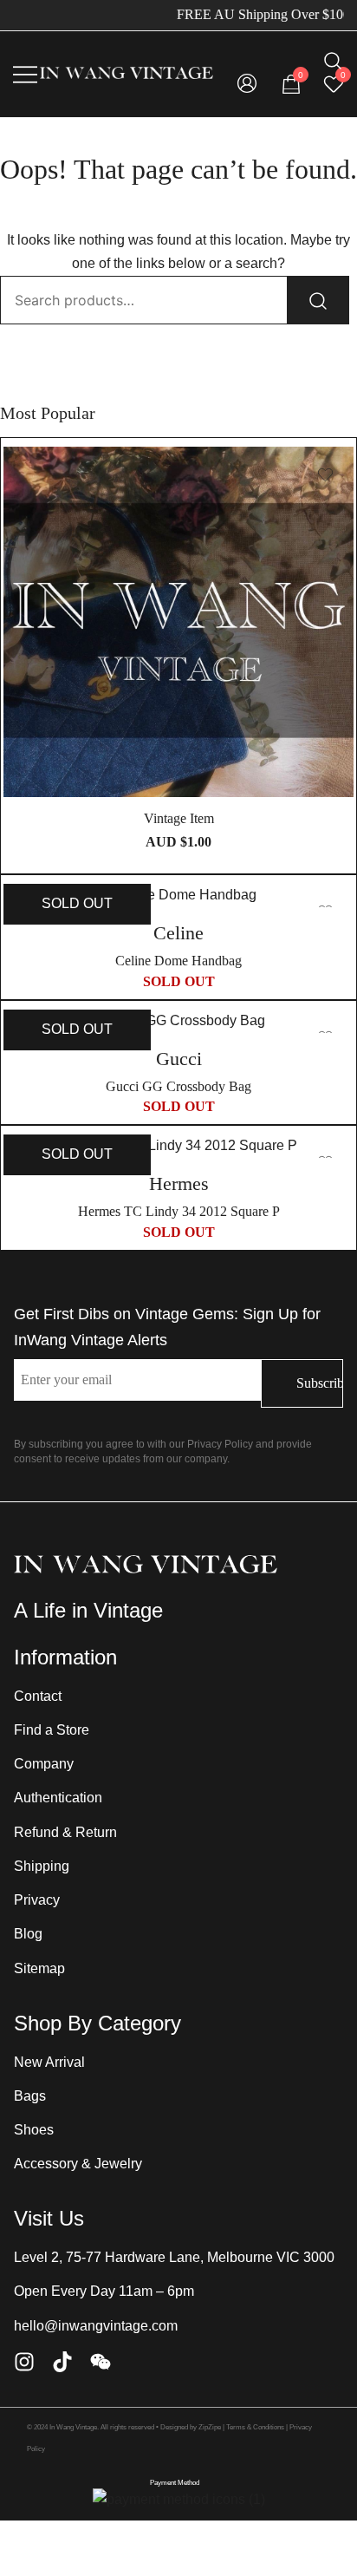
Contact (38, 1696)
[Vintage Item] (178, 622)
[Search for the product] (318, 300)
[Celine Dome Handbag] (178, 896)
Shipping (42, 1866)
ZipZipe (210, 2427)
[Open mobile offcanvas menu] (25, 74)
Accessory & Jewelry (78, 2164)
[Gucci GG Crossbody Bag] (178, 1021)
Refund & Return (65, 1832)
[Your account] (247, 85)
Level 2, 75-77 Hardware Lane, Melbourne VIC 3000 (174, 2257)
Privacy (37, 1900)
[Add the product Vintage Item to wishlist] (325, 475)
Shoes (34, 2130)
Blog (28, 1934)
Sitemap (39, 1968)
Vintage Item (179, 818)
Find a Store (52, 1730)
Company (44, 1764)
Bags (30, 2096)
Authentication (58, 1798)
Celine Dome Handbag (178, 961)
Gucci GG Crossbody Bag (178, 1086)
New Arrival (49, 2062)
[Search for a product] (333, 61)
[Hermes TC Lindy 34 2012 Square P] (178, 1146)
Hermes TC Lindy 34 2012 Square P (179, 1211)
